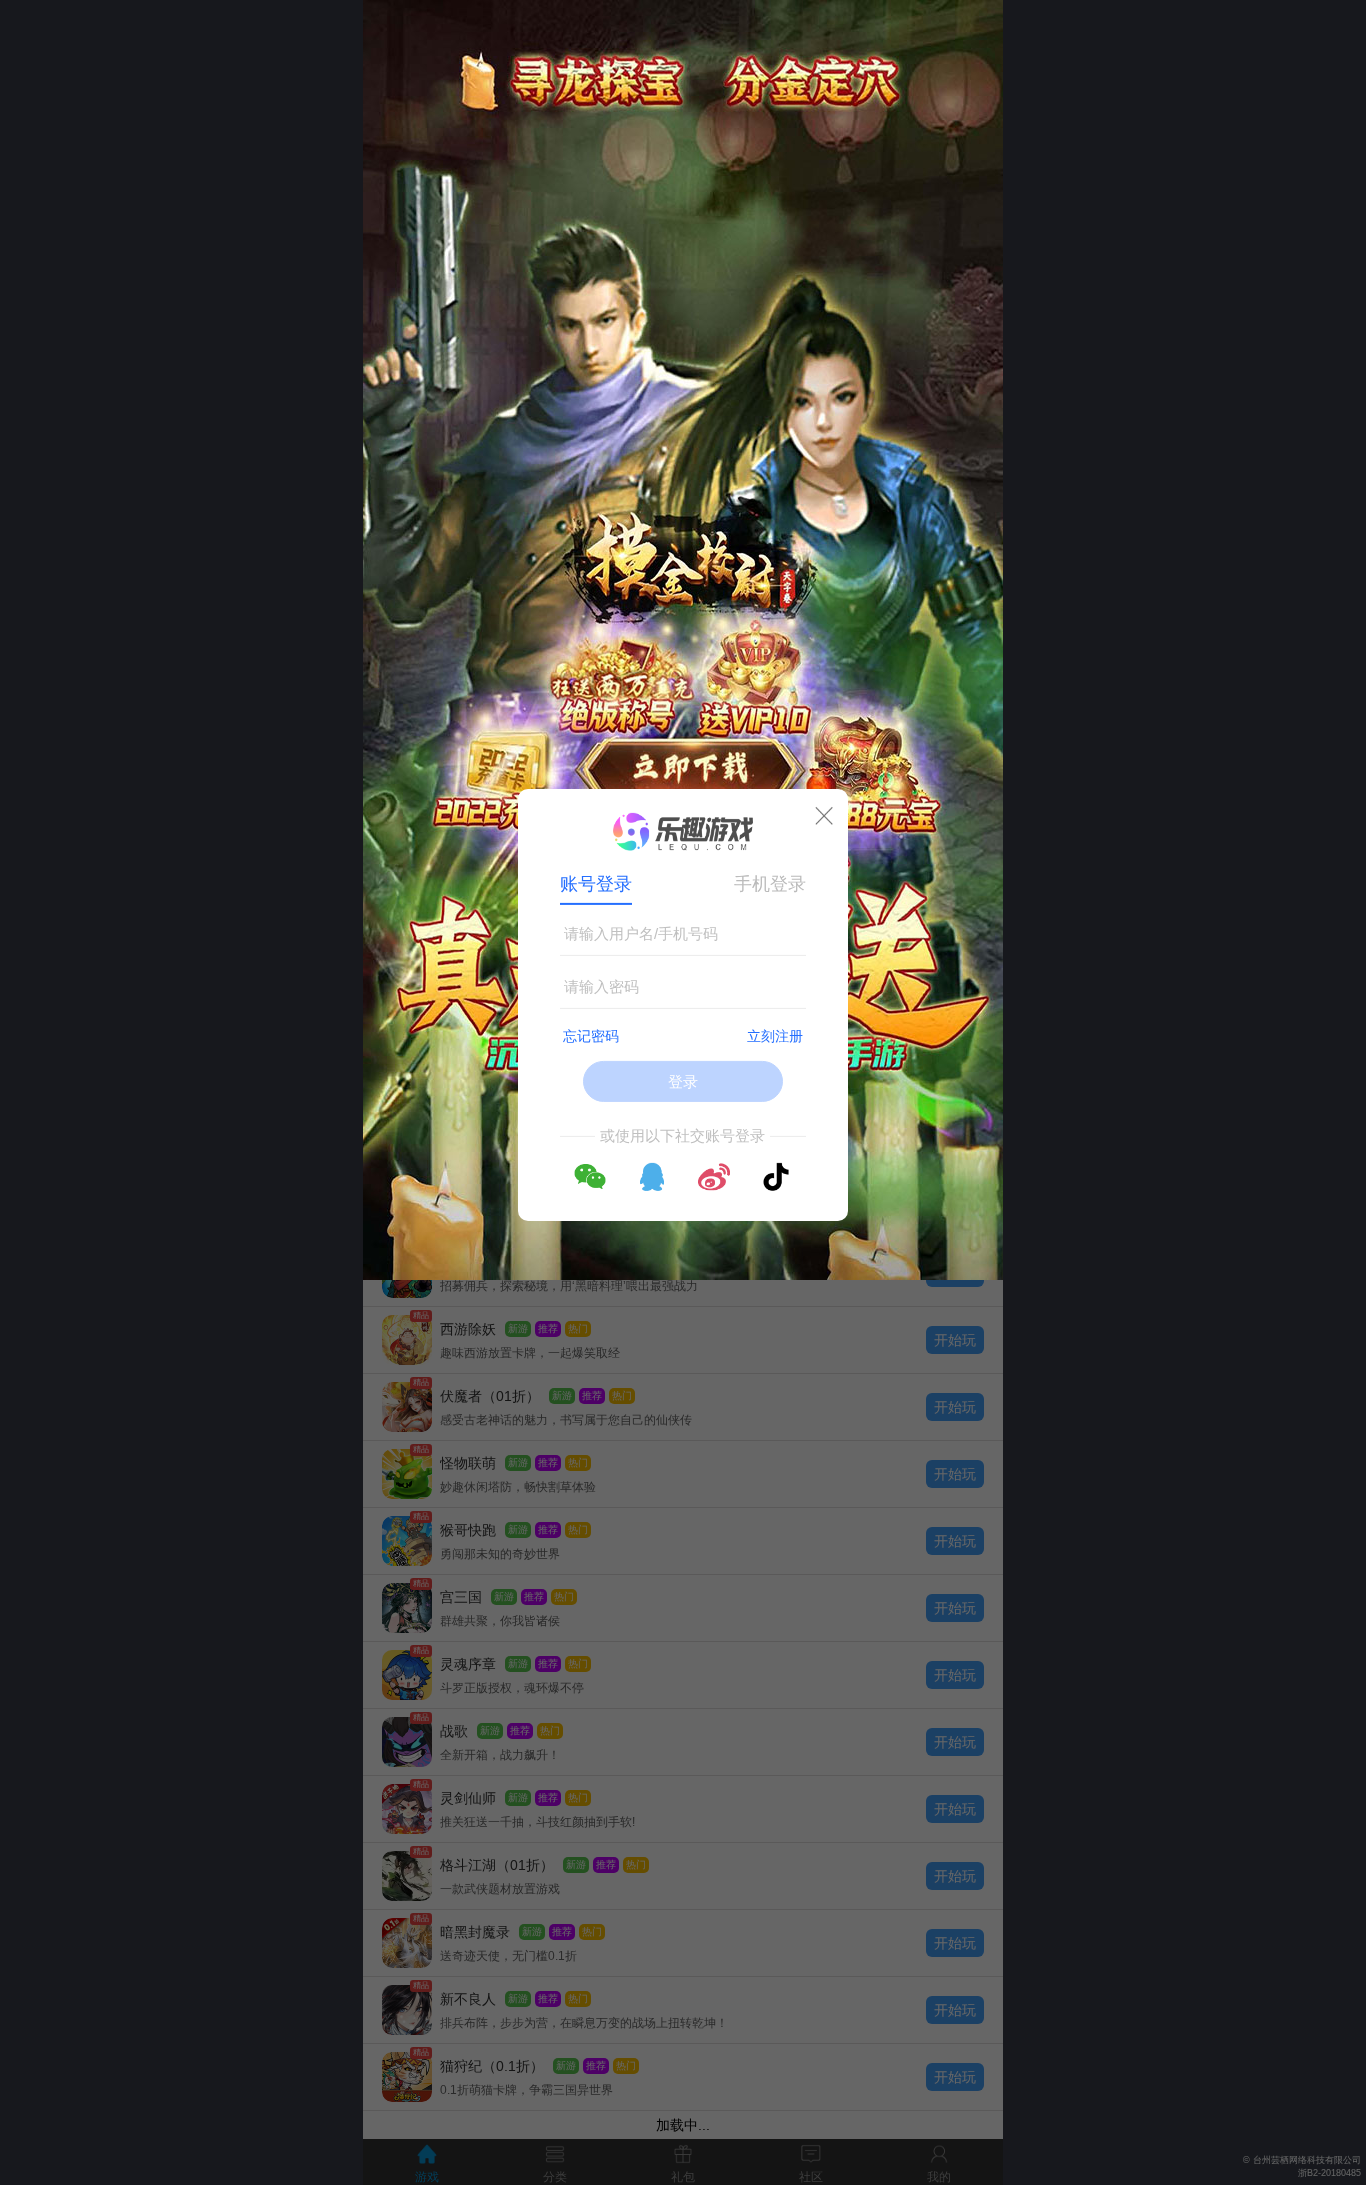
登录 (683, 1081)
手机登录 (770, 884)
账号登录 (596, 884)
